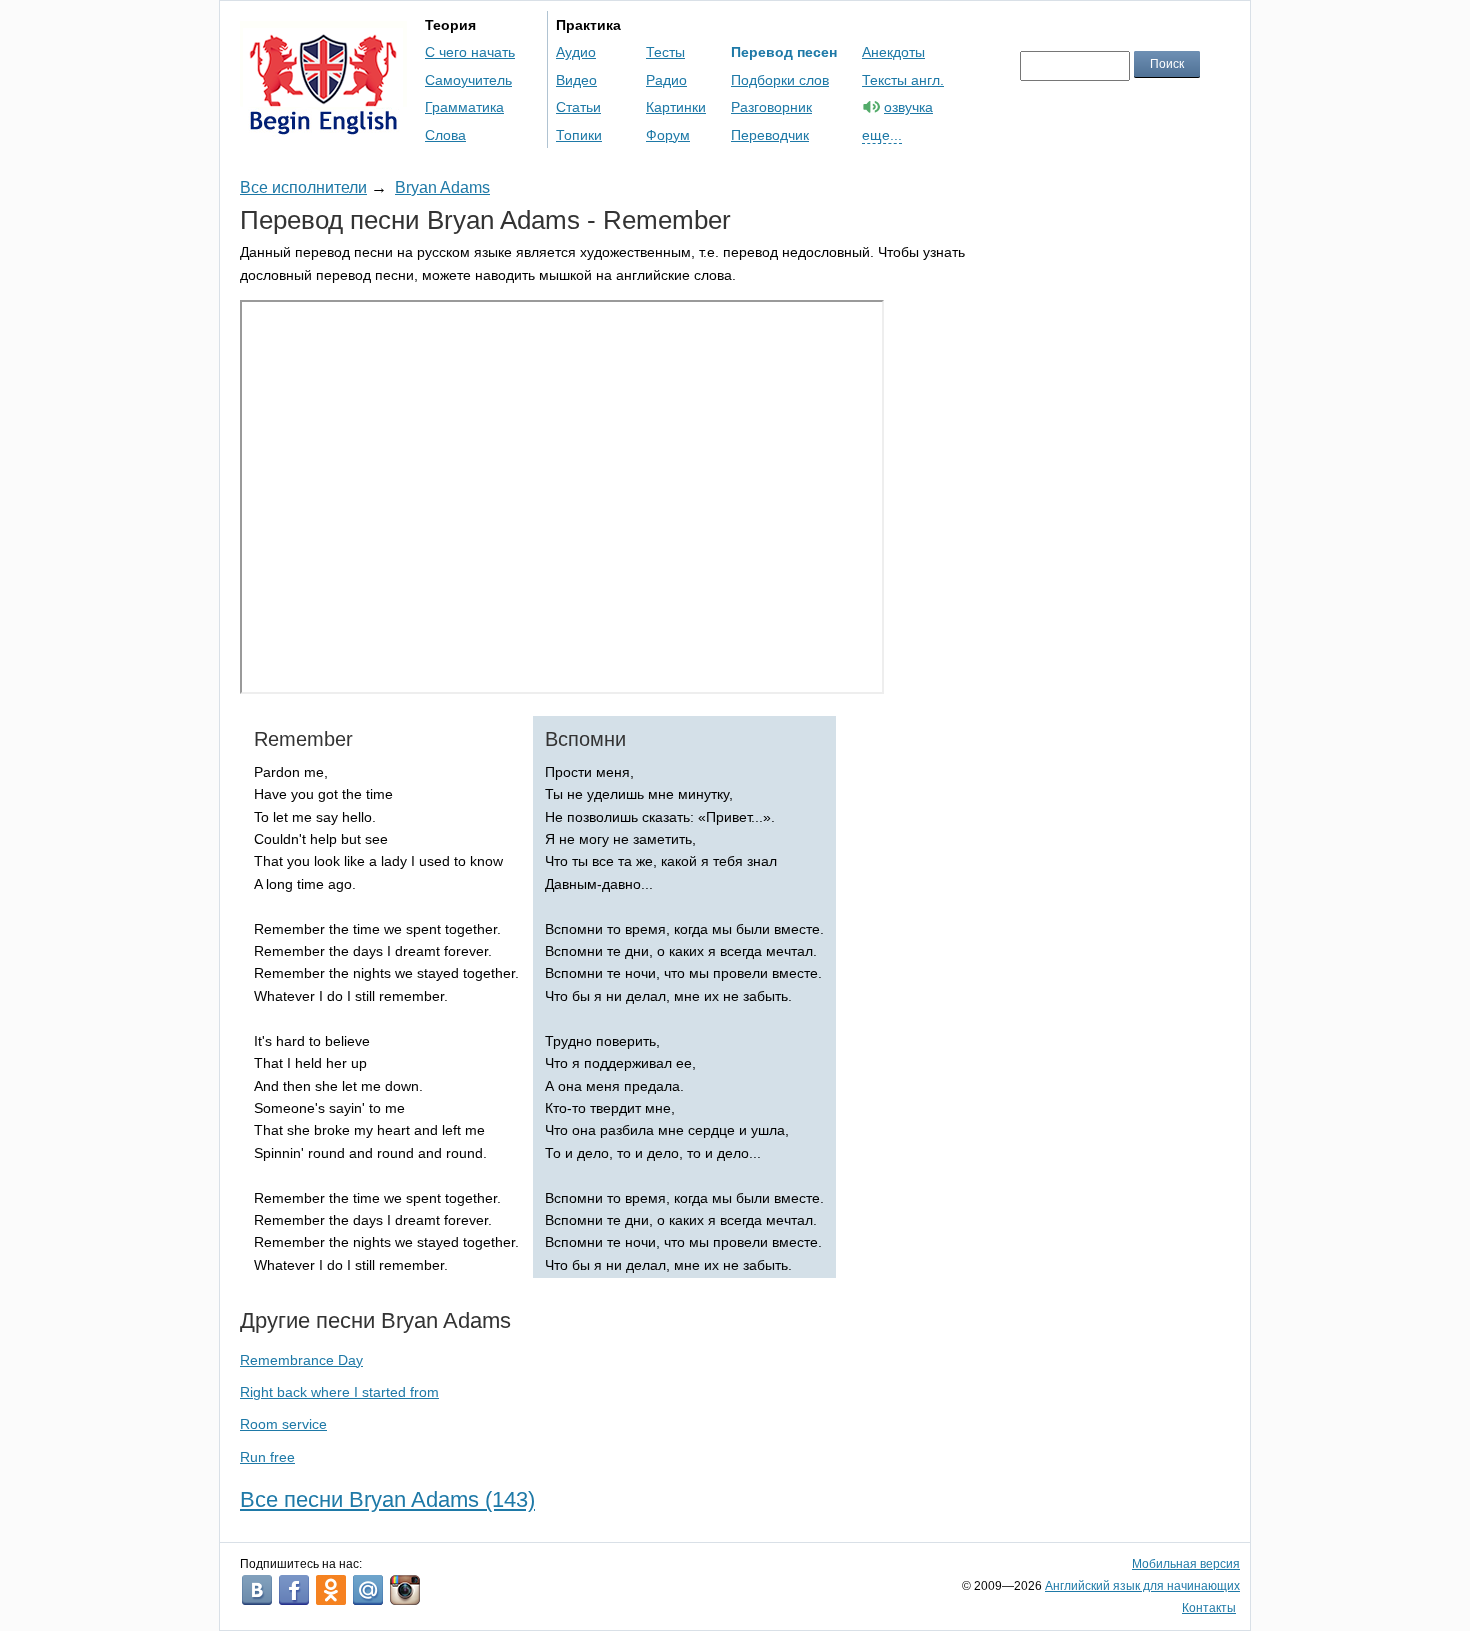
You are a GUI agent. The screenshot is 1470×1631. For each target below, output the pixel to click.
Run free (267, 1457)
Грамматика (464, 107)
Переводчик (770, 135)
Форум (668, 135)
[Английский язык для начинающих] (323, 125)
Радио (666, 80)
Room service (283, 1424)
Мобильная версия (1186, 1564)
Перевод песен (784, 52)
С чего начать (470, 52)
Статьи (578, 107)
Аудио (576, 52)
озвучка (908, 107)
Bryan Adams (442, 187)
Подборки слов (780, 80)
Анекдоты (893, 52)
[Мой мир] (368, 1590)
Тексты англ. (903, 80)
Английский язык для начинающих (1142, 1586)
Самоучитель (468, 80)
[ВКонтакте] (257, 1590)
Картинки (676, 107)
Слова (445, 135)
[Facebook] (294, 1590)
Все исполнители (303, 187)
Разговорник (771, 107)
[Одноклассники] (331, 1590)
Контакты (1209, 1608)
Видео (576, 80)
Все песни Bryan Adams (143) (387, 1499)
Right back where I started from (339, 1392)
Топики (579, 135)
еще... (882, 135)
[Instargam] (405, 1590)
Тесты (665, 52)
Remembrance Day (301, 1360)
